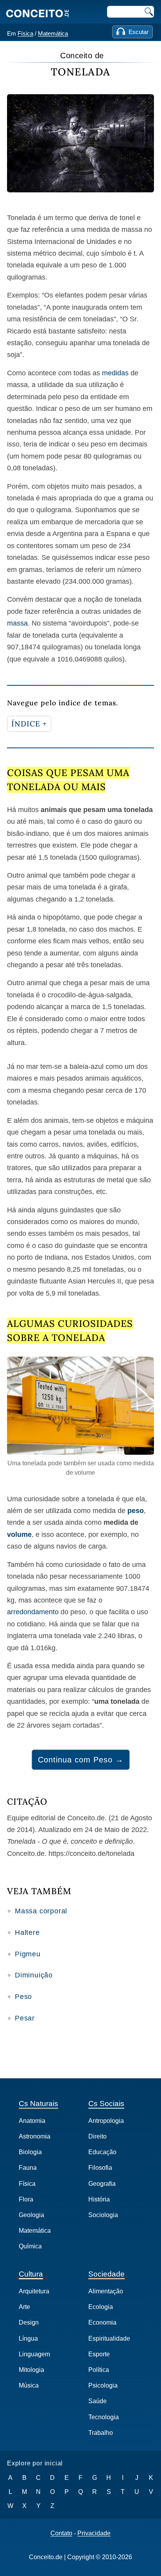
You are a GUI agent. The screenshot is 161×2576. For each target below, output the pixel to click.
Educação (102, 2152)
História (99, 2199)
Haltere (27, 1932)
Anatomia (32, 2121)
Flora (26, 2199)
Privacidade (94, 2533)
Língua (28, 2338)
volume (19, 1534)
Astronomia (35, 2136)
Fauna (28, 2168)
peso (136, 1511)
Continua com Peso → (81, 1760)
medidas (115, 373)
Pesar (25, 2018)
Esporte (99, 2354)
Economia (102, 2322)
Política (99, 2370)
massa (17, 623)
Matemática (53, 33)
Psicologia (103, 2385)
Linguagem (34, 2354)
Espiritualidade (109, 2338)
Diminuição (34, 1975)
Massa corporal (41, 1911)
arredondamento (33, 1612)
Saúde (97, 2401)
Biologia (30, 2152)
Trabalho (101, 2433)
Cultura (31, 2274)
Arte (24, 2307)
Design (29, 2322)
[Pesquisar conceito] (148, 12)
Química (30, 2246)
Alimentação (106, 2291)
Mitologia (31, 2370)
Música (29, 2385)
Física (25, 33)
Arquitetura (34, 2291)
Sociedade (106, 2274)
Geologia (31, 2215)
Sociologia (103, 2215)
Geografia (102, 2184)
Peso (23, 1997)
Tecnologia (104, 2417)
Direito (97, 2136)
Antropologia (106, 2121)
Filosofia (100, 2168)
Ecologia (101, 2307)
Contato (61, 2533)
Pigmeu (28, 1954)
